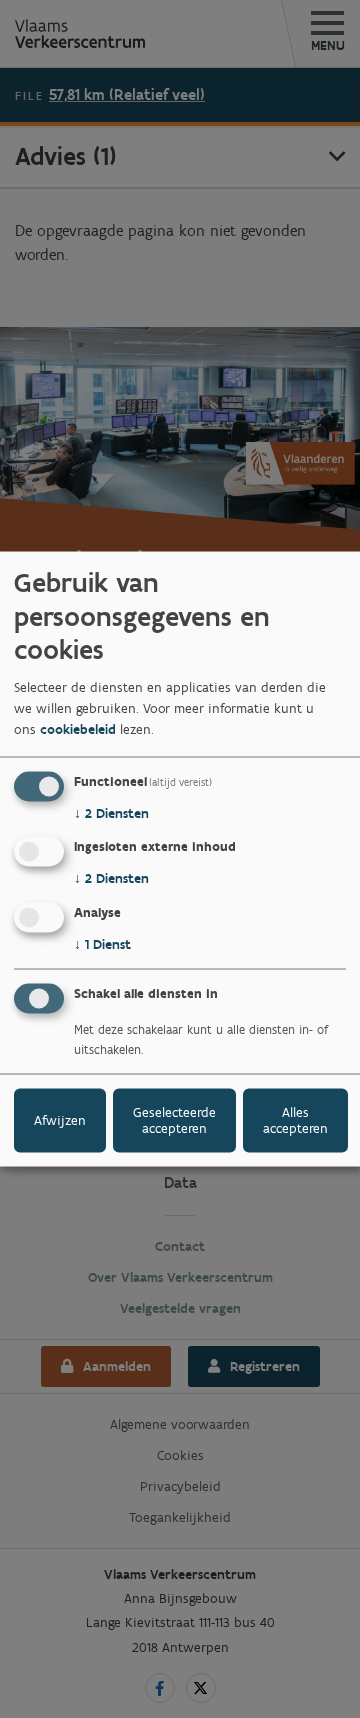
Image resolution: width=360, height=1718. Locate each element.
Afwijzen (60, 1119)
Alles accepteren (295, 1119)
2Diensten (111, 812)
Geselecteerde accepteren (174, 1119)
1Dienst (102, 944)
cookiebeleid (78, 728)
